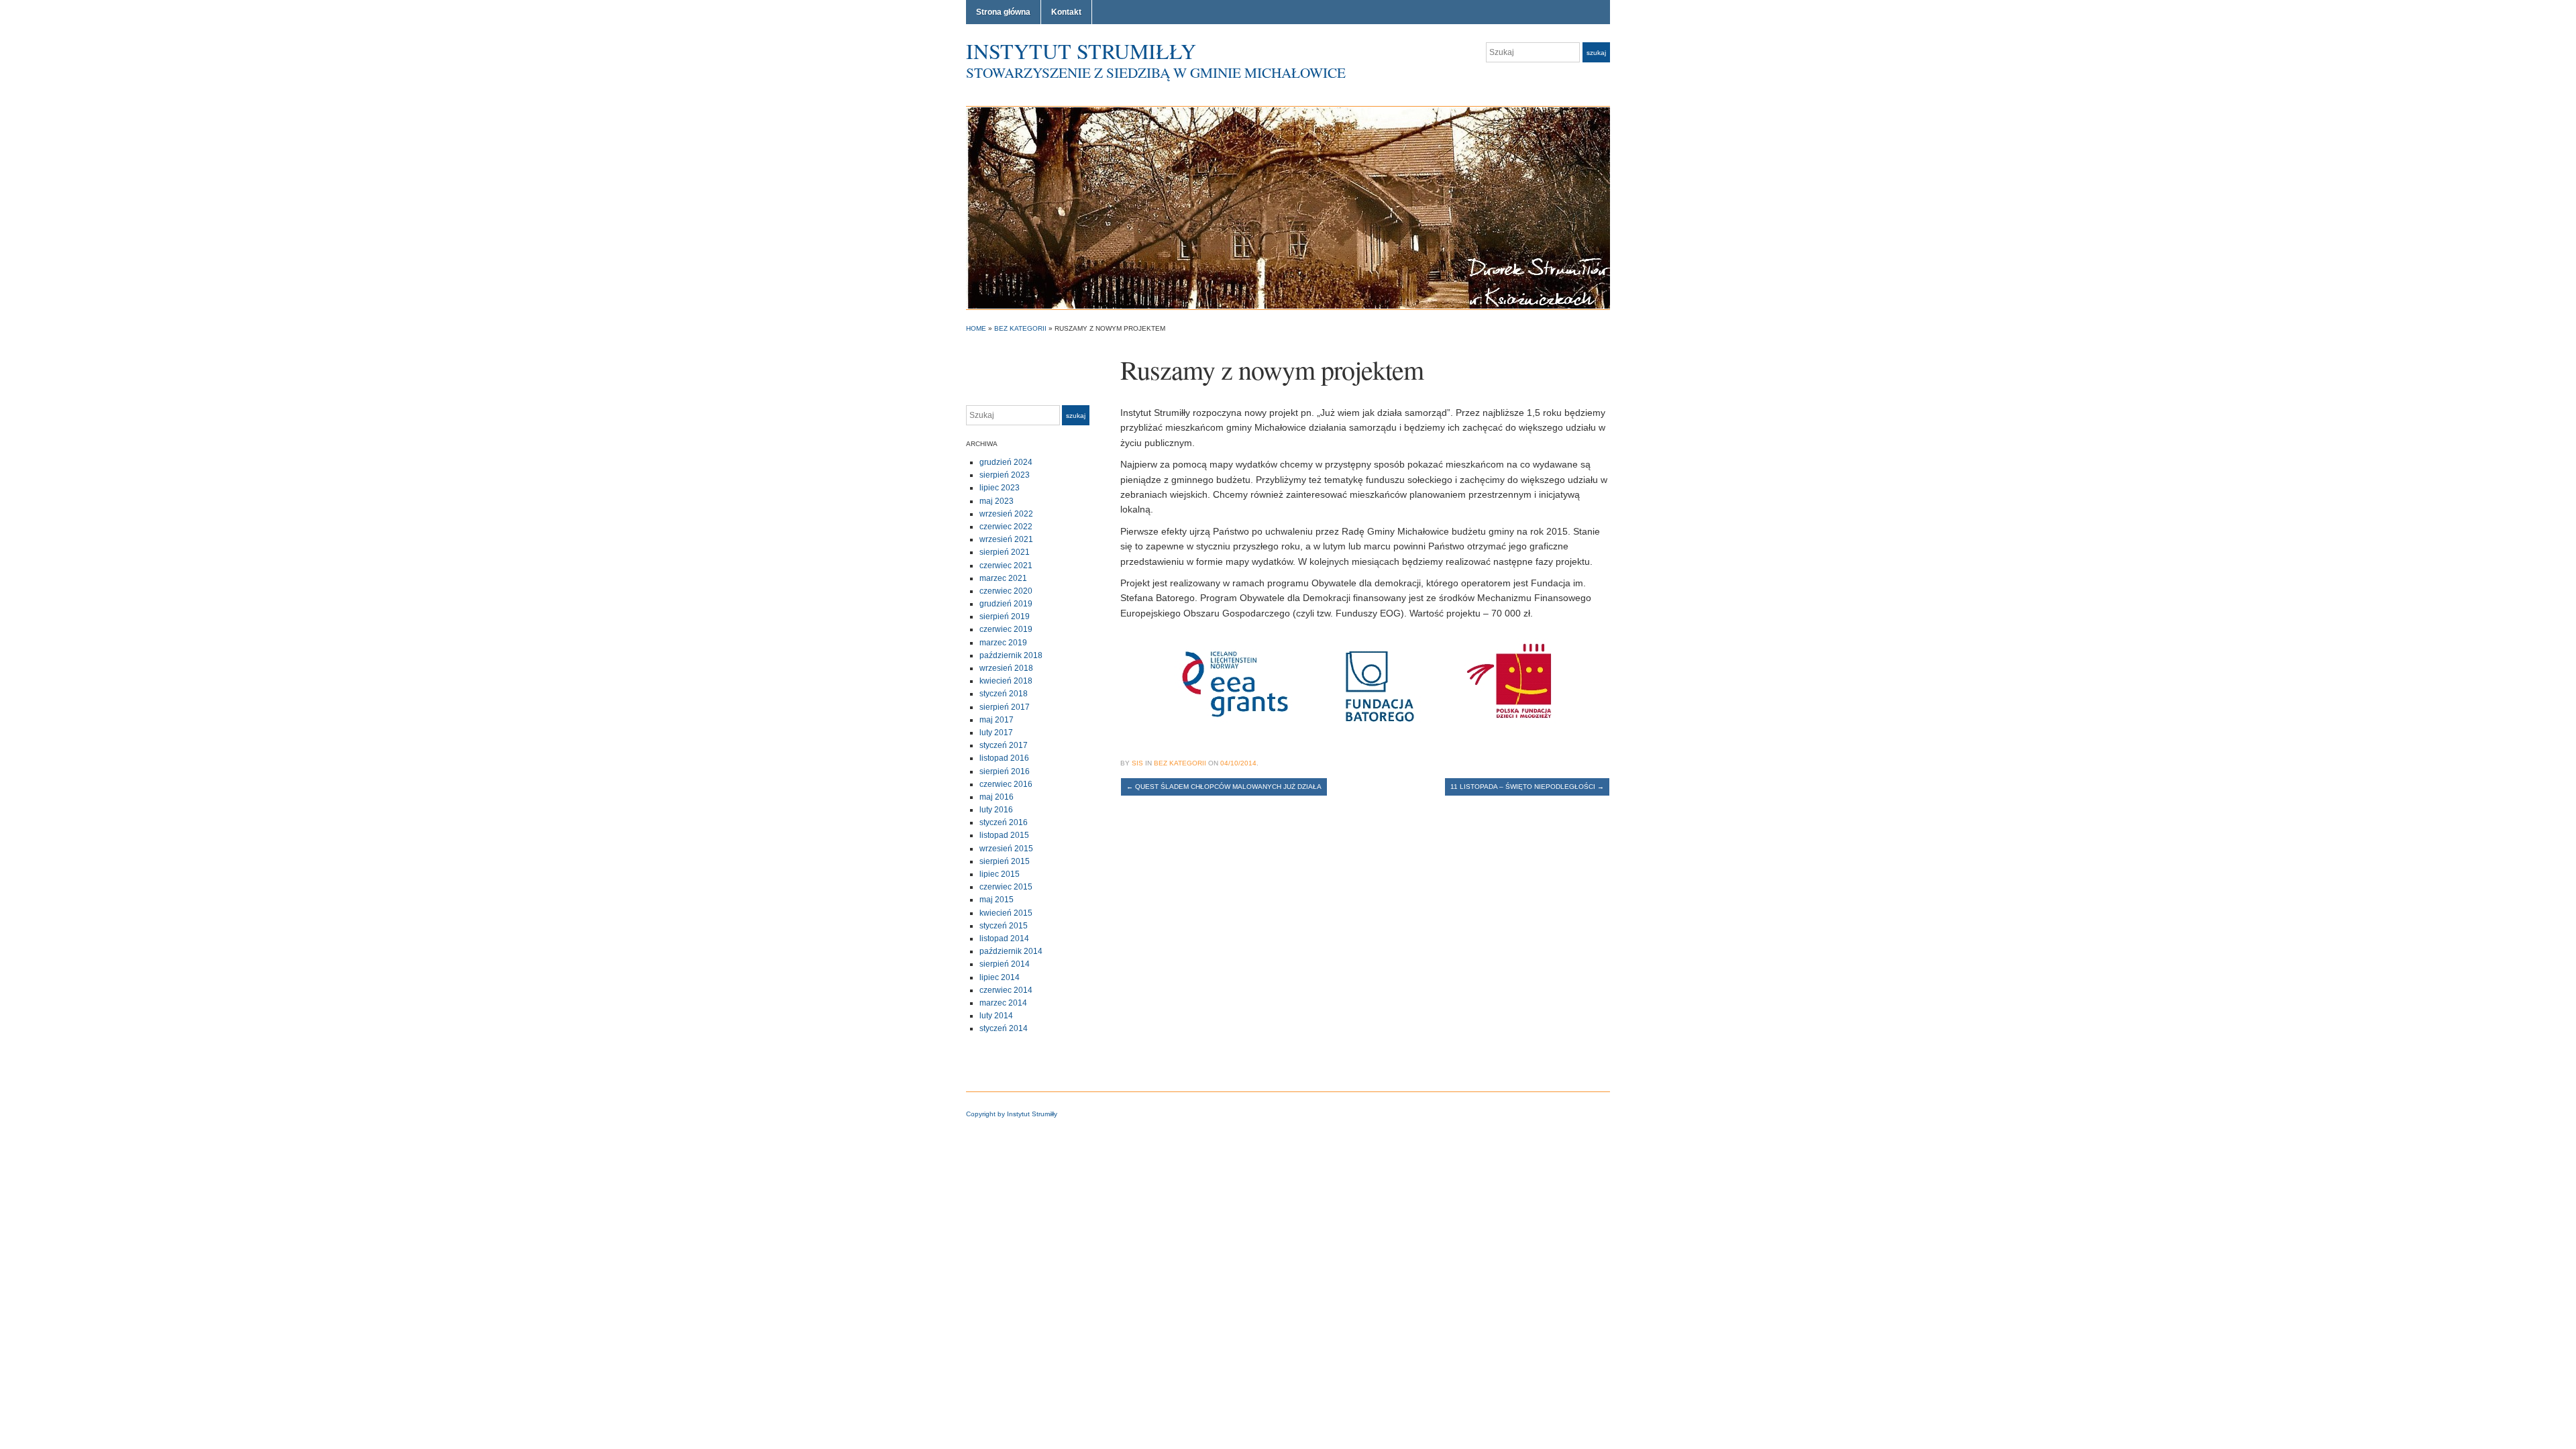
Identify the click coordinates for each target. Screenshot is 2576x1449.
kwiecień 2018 (1006, 681)
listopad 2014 (1004, 938)
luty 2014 (996, 1016)
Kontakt (1066, 12)
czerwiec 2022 (1006, 527)
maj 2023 (997, 501)
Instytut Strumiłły (1081, 51)
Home (976, 328)
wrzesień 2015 (1006, 849)
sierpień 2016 (1005, 771)
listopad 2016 (1004, 758)
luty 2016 (996, 810)
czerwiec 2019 (1006, 629)
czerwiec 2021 (1006, 566)
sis (1137, 763)
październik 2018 (1011, 655)
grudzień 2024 (1006, 462)
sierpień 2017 (1005, 707)
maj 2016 (997, 797)
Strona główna (1003, 12)
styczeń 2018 (1004, 694)
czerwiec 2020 (1006, 591)
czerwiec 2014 (1006, 990)
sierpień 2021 (1005, 552)
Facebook (1603, 79)
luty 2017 (996, 733)
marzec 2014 (1003, 1003)
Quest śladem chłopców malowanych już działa (1224, 787)
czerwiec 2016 (1006, 784)
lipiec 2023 (1000, 488)
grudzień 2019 (1006, 604)
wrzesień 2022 (1006, 514)
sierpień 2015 (1005, 861)
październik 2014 (1011, 951)
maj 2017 (997, 720)
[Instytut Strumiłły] (1288, 207)
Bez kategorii (1020, 328)
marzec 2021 (1003, 578)
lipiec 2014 (1000, 977)
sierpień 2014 (1005, 964)
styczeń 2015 (1004, 926)
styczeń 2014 (1004, 1028)
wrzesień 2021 (1006, 539)
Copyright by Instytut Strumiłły (1012, 1114)
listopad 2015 (1004, 835)
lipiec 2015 (1000, 874)
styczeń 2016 (1004, 822)
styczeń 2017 (1004, 745)
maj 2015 (997, 900)
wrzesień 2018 (1006, 668)
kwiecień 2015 (1006, 913)
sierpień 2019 (1005, 616)
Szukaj (1596, 53)
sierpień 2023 (1005, 475)
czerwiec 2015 (1006, 887)
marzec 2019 (1003, 643)
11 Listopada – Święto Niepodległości (1527, 787)
